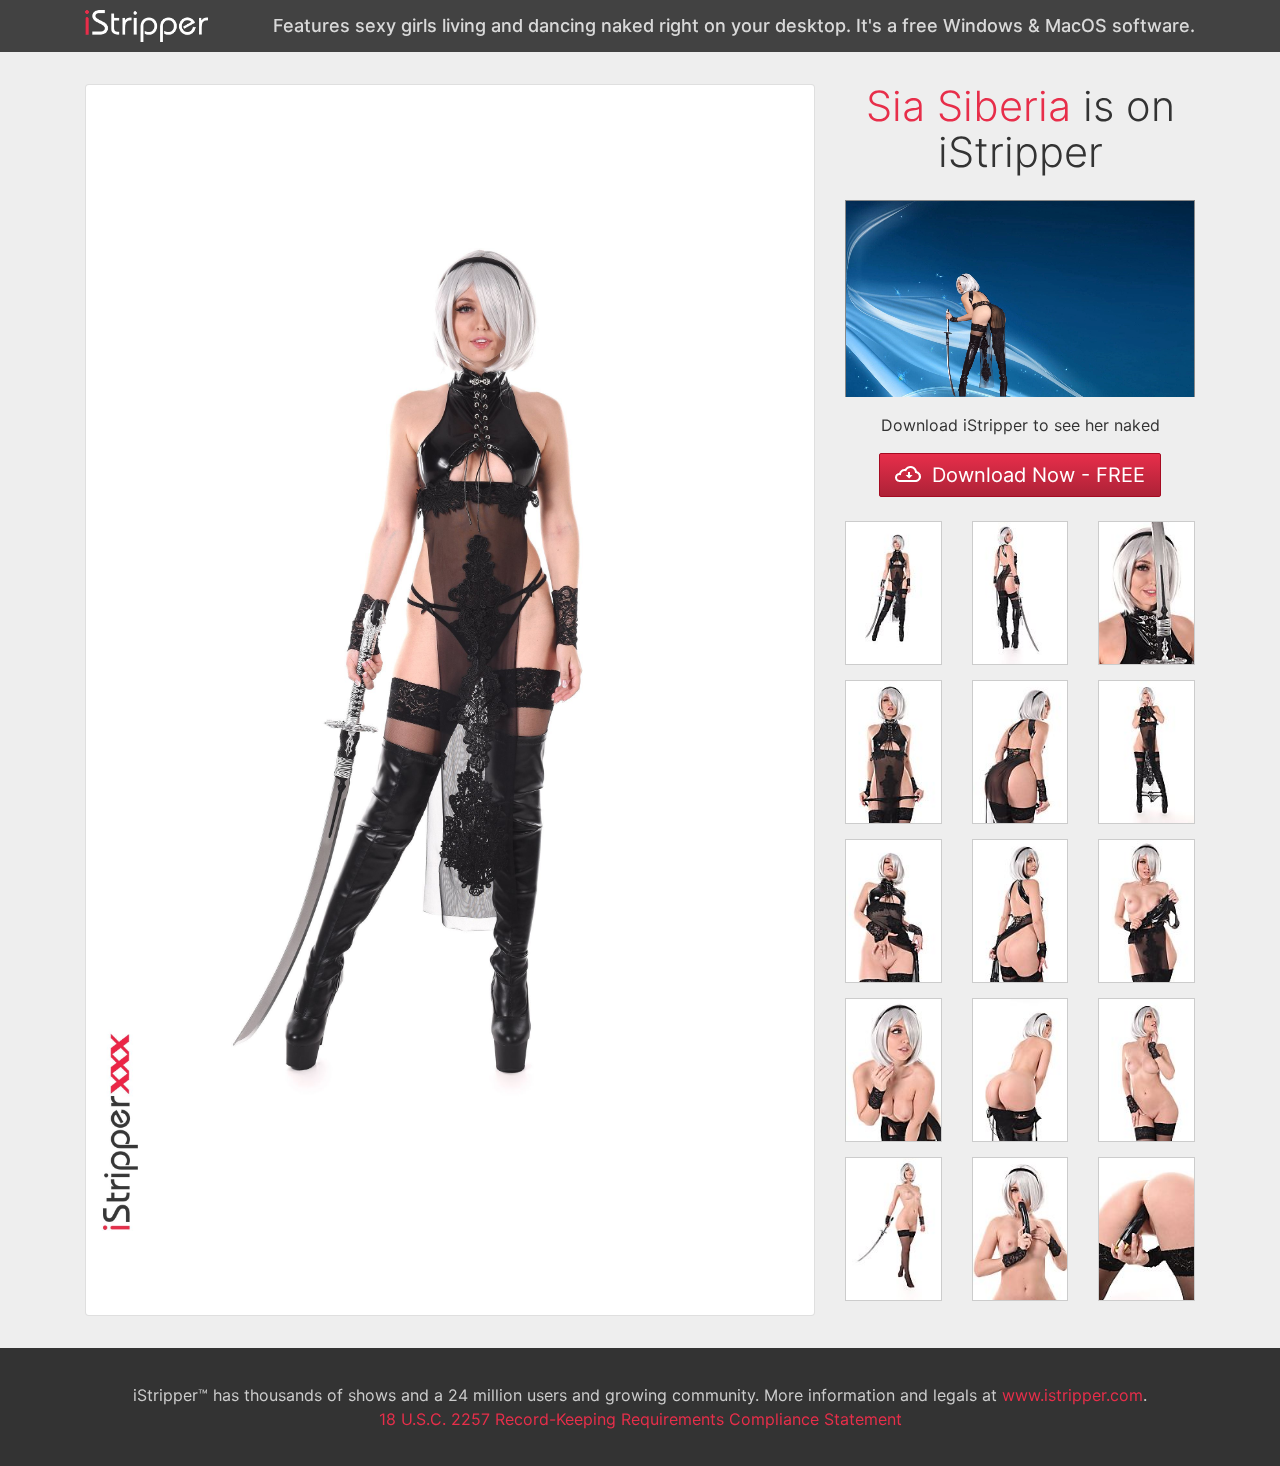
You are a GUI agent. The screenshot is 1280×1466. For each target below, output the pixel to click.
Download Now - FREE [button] (1035, 475)
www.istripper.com (1072, 1395)
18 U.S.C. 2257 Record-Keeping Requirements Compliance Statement (640, 1419)
